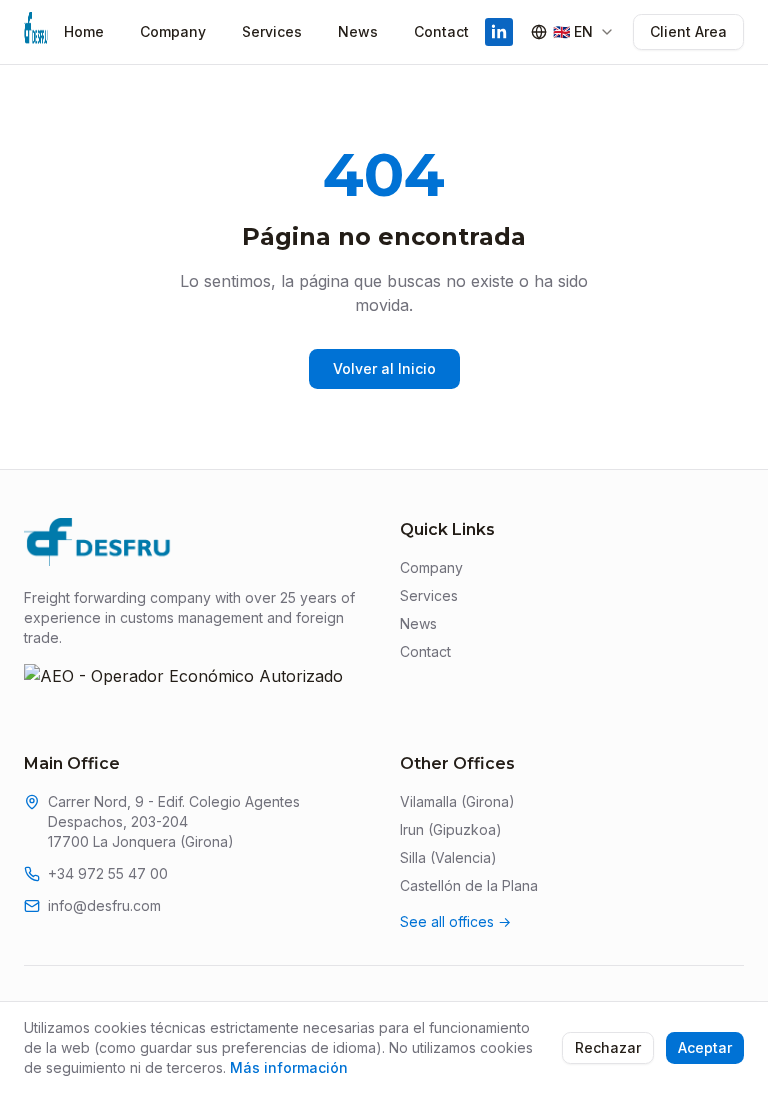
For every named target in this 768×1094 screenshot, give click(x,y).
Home (84, 31)
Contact (441, 31)
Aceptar (705, 1047)
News (358, 31)
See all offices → (455, 921)
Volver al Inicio (384, 368)
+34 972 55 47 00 (108, 873)
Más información (289, 1067)
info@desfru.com (104, 905)
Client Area (688, 31)
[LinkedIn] (499, 32)
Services (272, 31)
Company (173, 31)
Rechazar (608, 1047)
